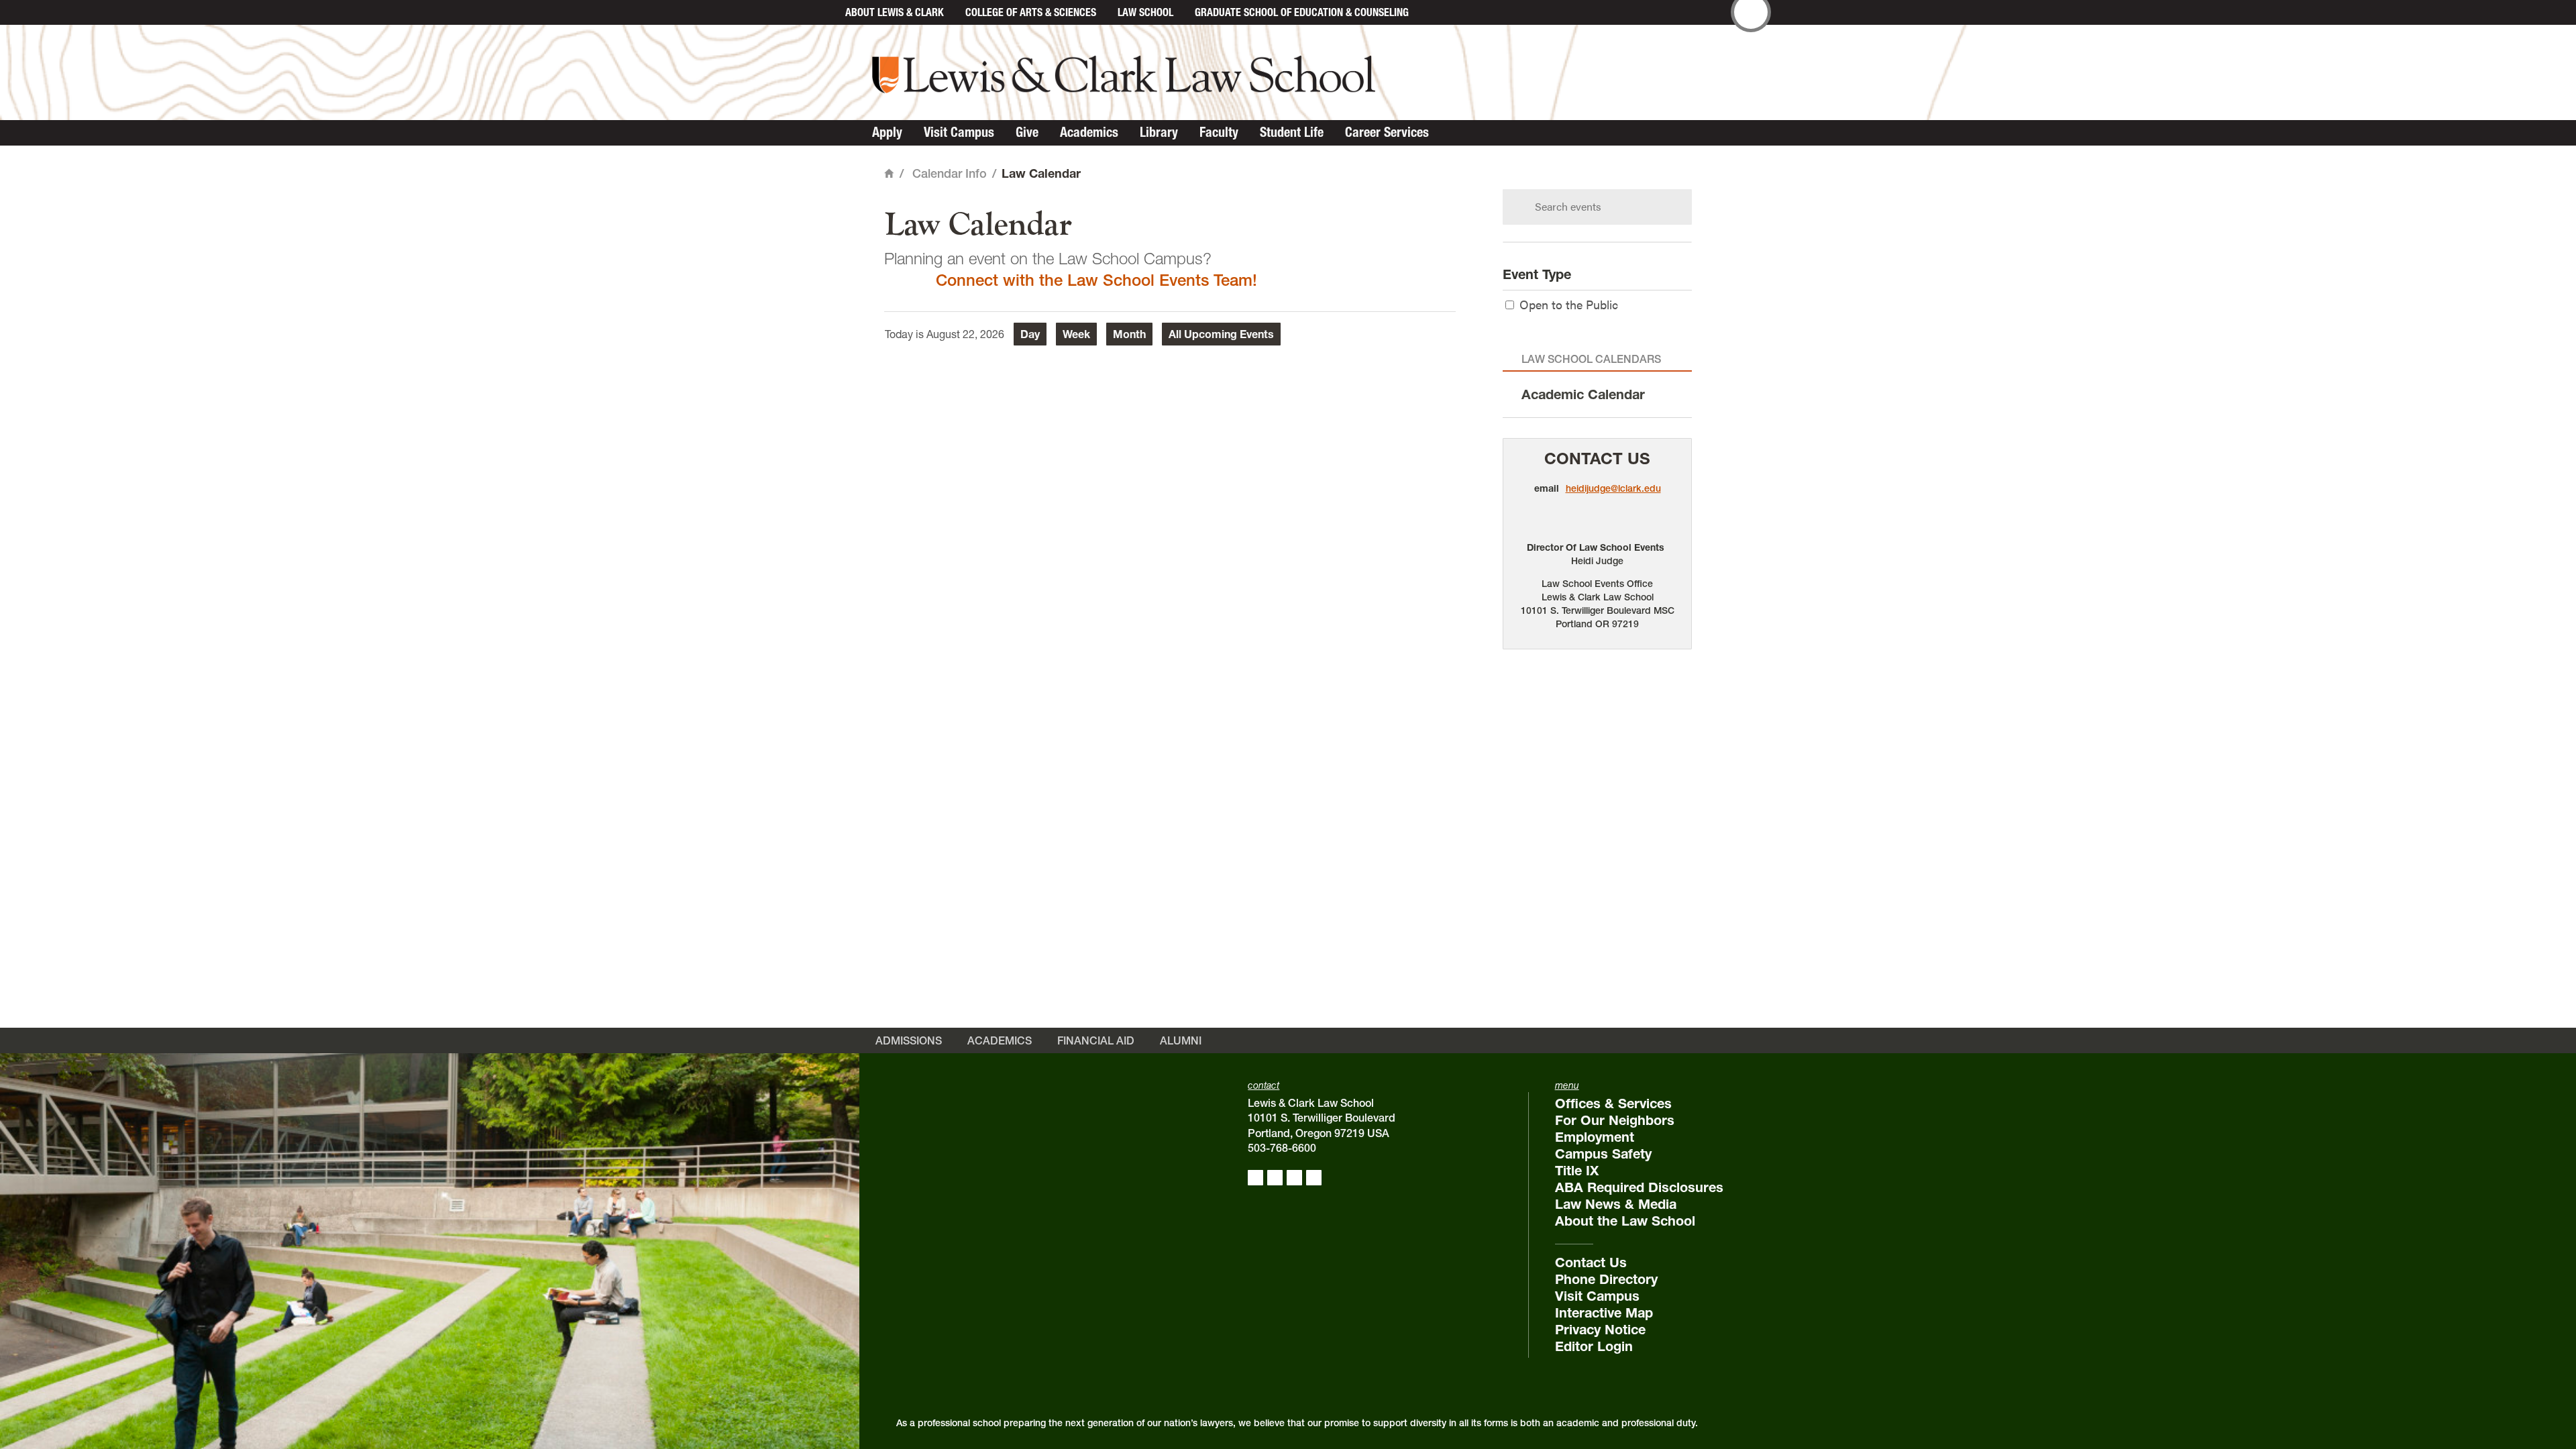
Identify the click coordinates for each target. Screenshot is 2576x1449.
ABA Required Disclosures (1639, 1187)
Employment (1595, 1137)
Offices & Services (1613, 1104)
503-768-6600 (1282, 1148)
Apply (887, 132)
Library (1159, 132)
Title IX (1577, 1171)
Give (1027, 132)
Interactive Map (1604, 1313)
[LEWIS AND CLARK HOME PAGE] (820, 12)
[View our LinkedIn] (1294, 1178)
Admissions (909, 1040)
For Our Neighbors (1615, 1120)
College (1031, 12)
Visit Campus (959, 132)
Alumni (1181, 1040)
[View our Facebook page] (1255, 1178)
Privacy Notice (1600, 1330)
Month (1129, 334)
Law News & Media (1616, 1204)
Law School (1145, 12)
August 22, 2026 (965, 334)
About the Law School (1625, 1221)
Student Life (1292, 132)
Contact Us (1597, 459)
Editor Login (1594, 1346)
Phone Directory (1606, 1279)
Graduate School (1302, 12)
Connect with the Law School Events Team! (1096, 280)
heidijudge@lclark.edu (1613, 488)
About (895, 12)
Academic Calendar (1583, 394)
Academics (1089, 132)
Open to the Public (1569, 304)
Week (1076, 334)
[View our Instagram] (1275, 1178)
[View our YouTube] (1314, 1178)
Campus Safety (1603, 1154)
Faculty (1219, 132)
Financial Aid (1096, 1040)
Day (1030, 334)
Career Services (1387, 132)
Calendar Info (950, 173)
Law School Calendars (1591, 359)
